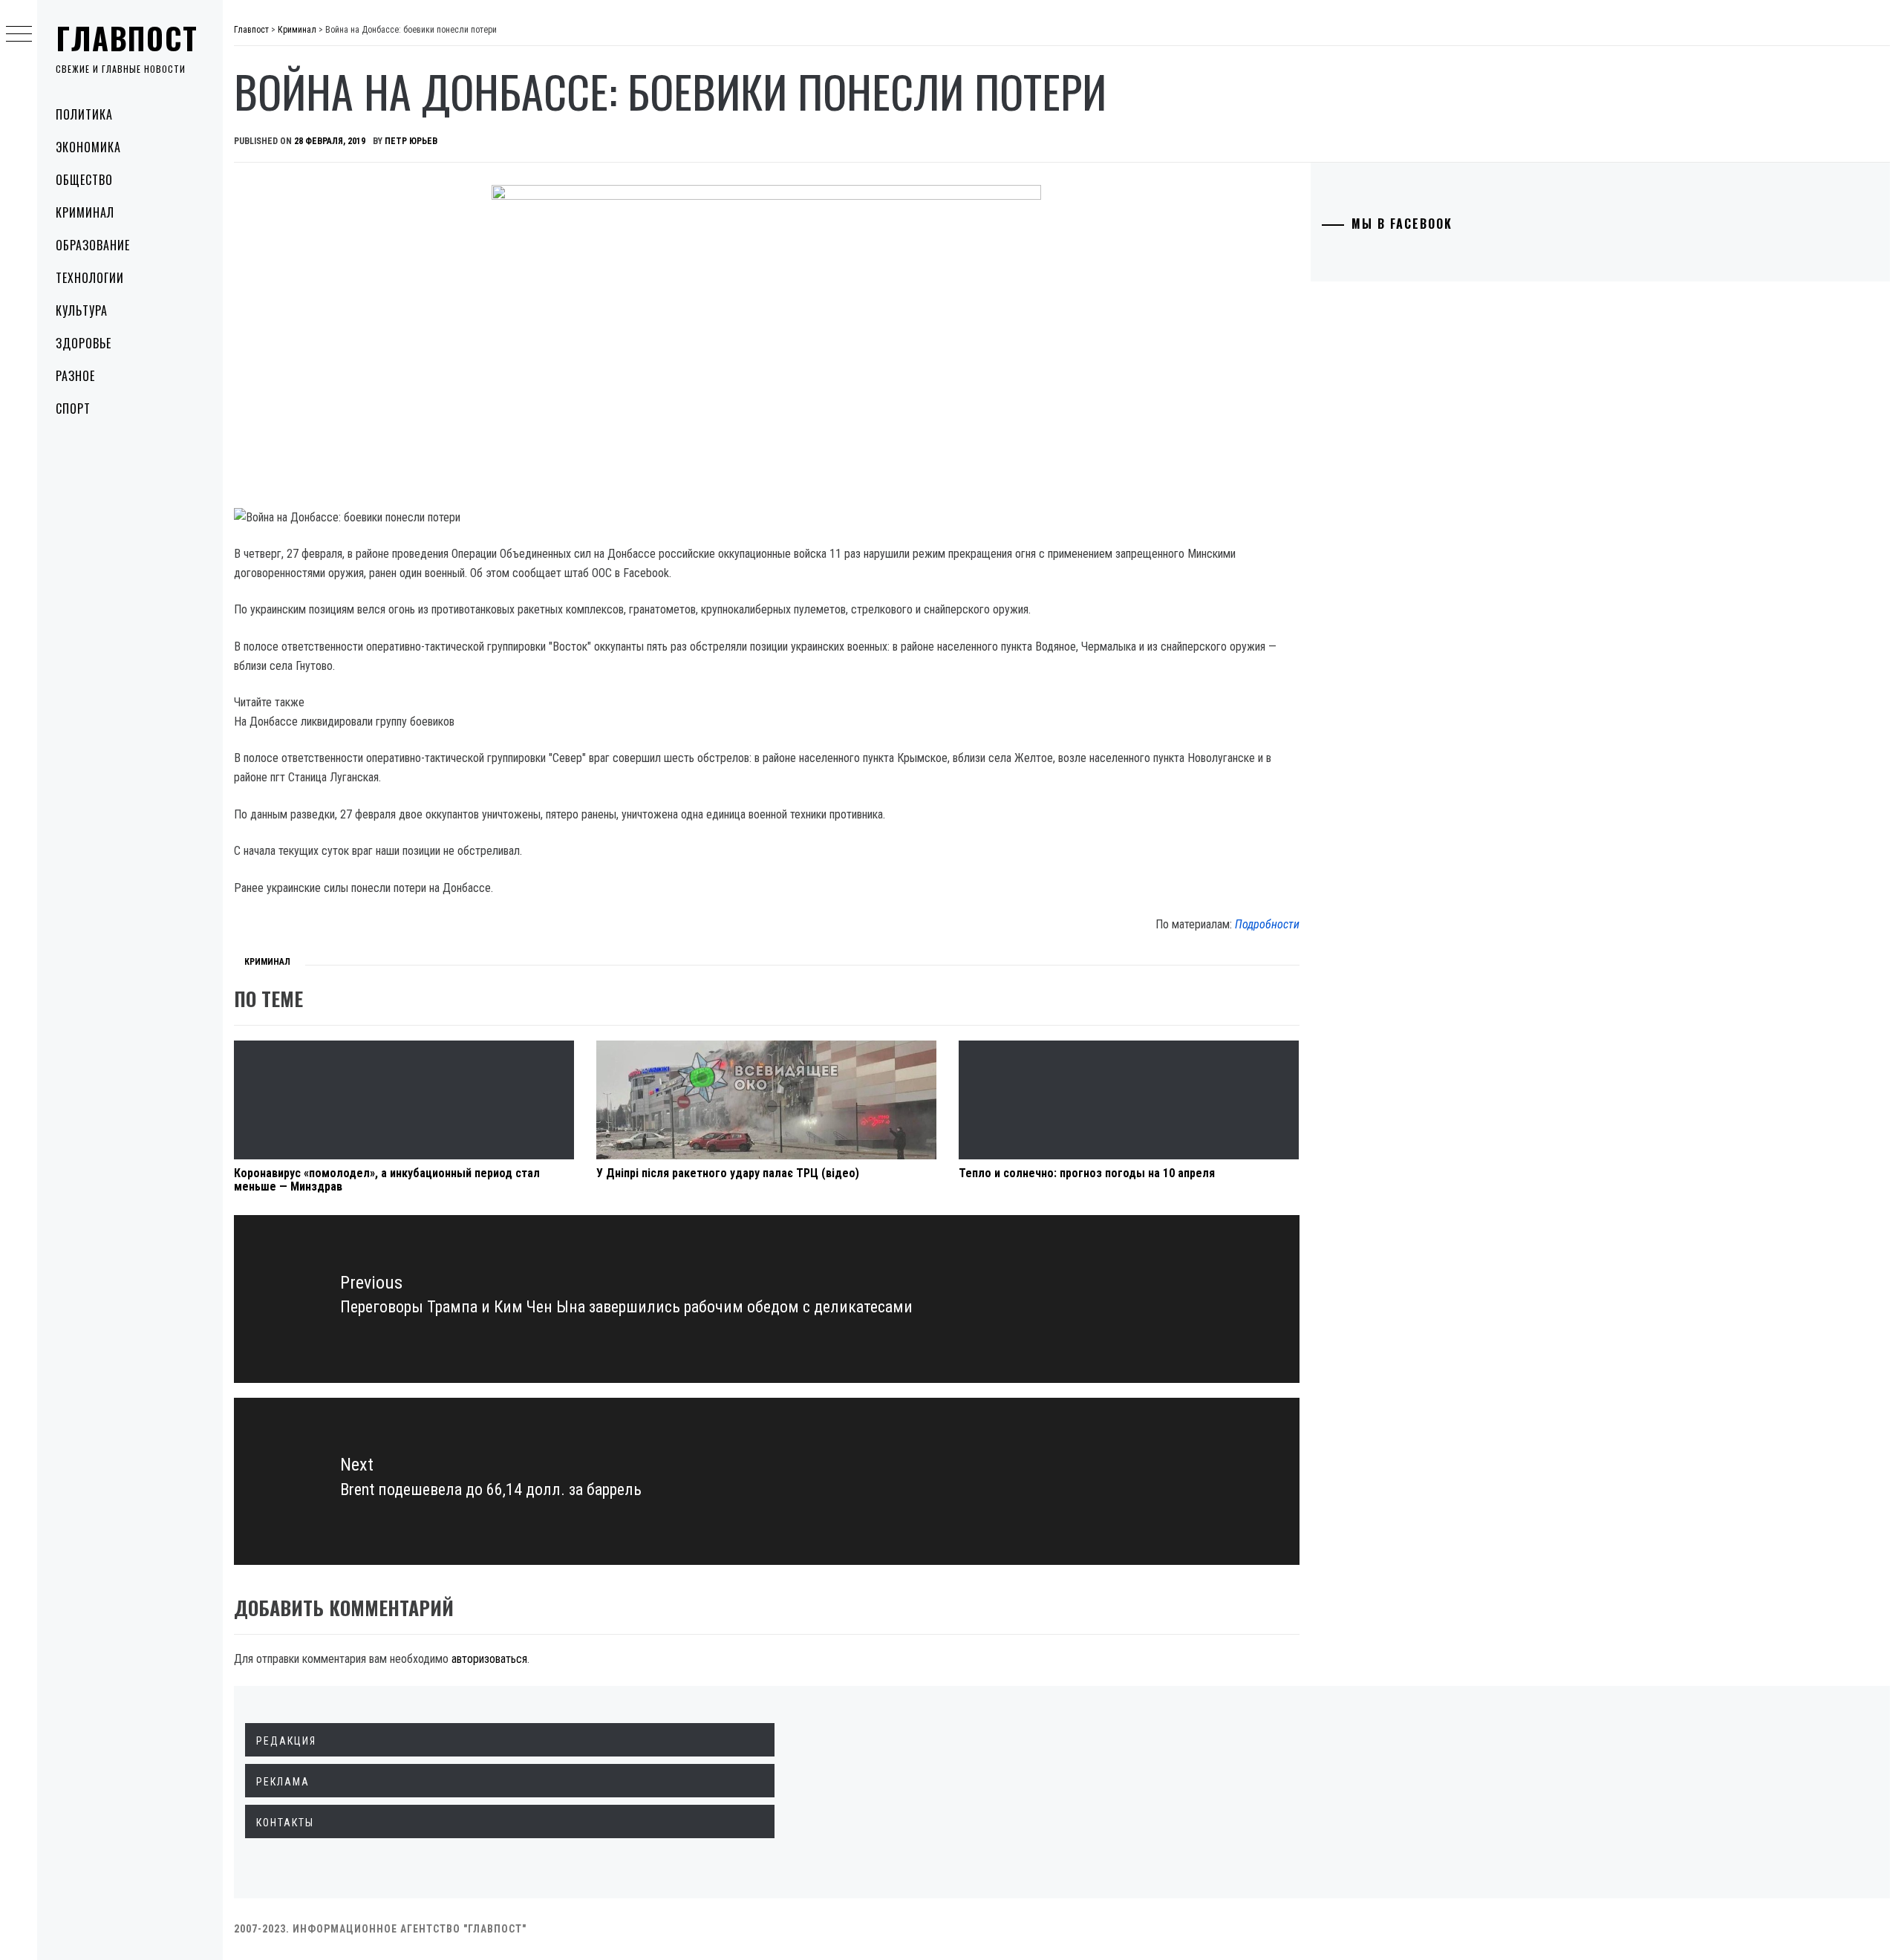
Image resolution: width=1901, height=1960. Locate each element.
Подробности (1267, 924)
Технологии (90, 278)
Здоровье (84, 343)
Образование (93, 245)
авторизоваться (489, 1659)
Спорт (73, 408)
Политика (84, 114)
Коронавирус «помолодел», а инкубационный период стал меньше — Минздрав (387, 1180)
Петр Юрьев (411, 141)
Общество (84, 180)
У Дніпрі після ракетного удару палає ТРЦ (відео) (728, 1173)
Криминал (85, 212)
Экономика (88, 147)
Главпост (127, 38)
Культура (82, 310)
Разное (75, 376)
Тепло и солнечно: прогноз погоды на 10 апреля (1087, 1173)
